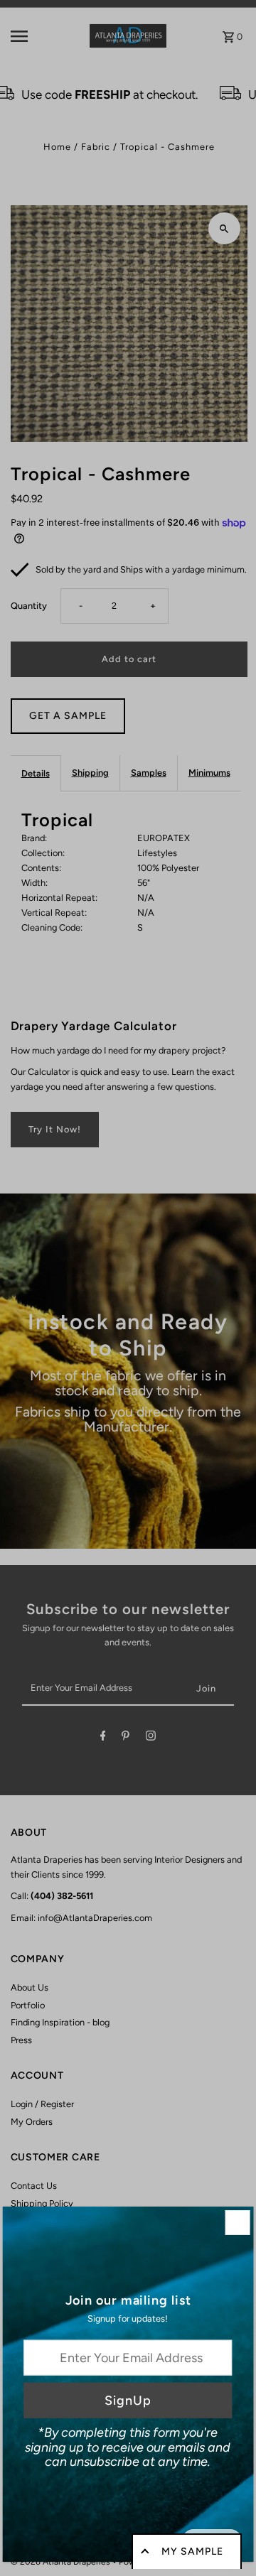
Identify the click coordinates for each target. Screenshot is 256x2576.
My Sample (192, 2551)
